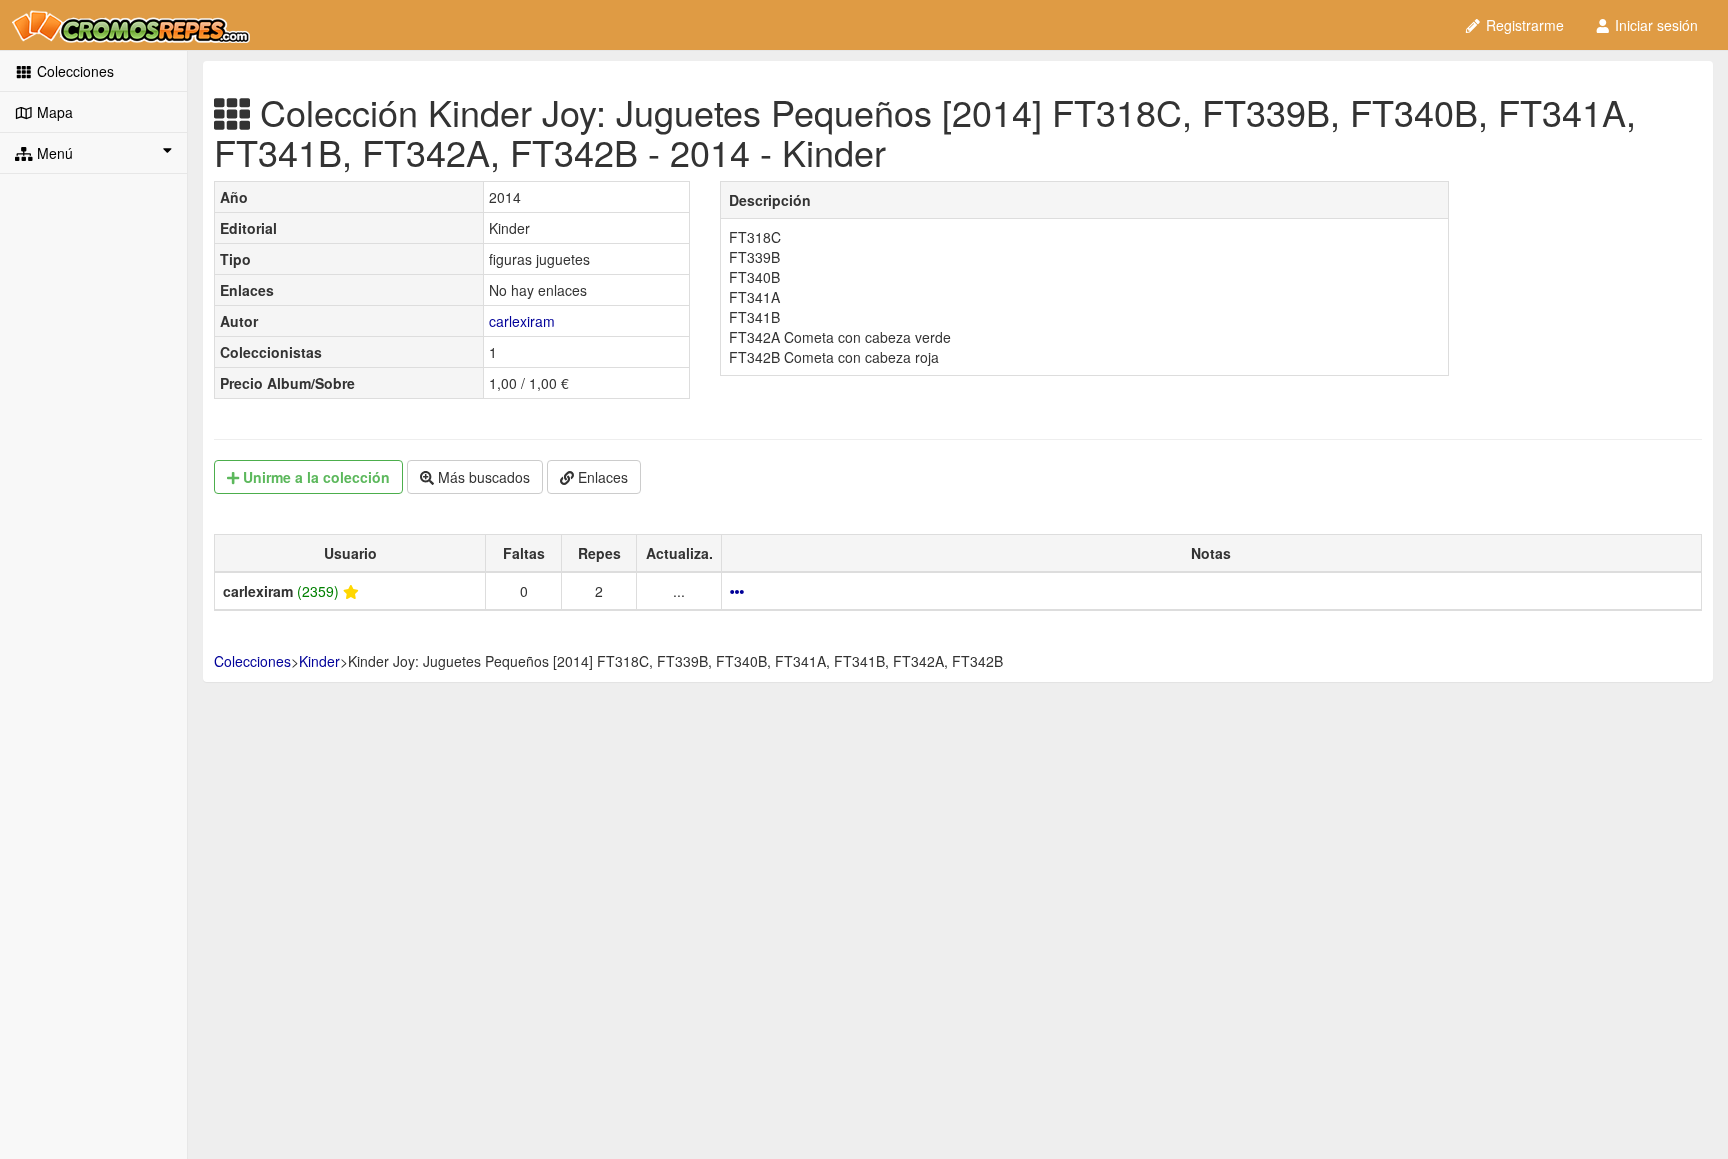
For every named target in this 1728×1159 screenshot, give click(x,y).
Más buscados (482, 477)
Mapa (53, 112)
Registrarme (1523, 25)
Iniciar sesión (1654, 25)
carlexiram (522, 321)
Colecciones (73, 71)
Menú (53, 153)
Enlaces (601, 477)
